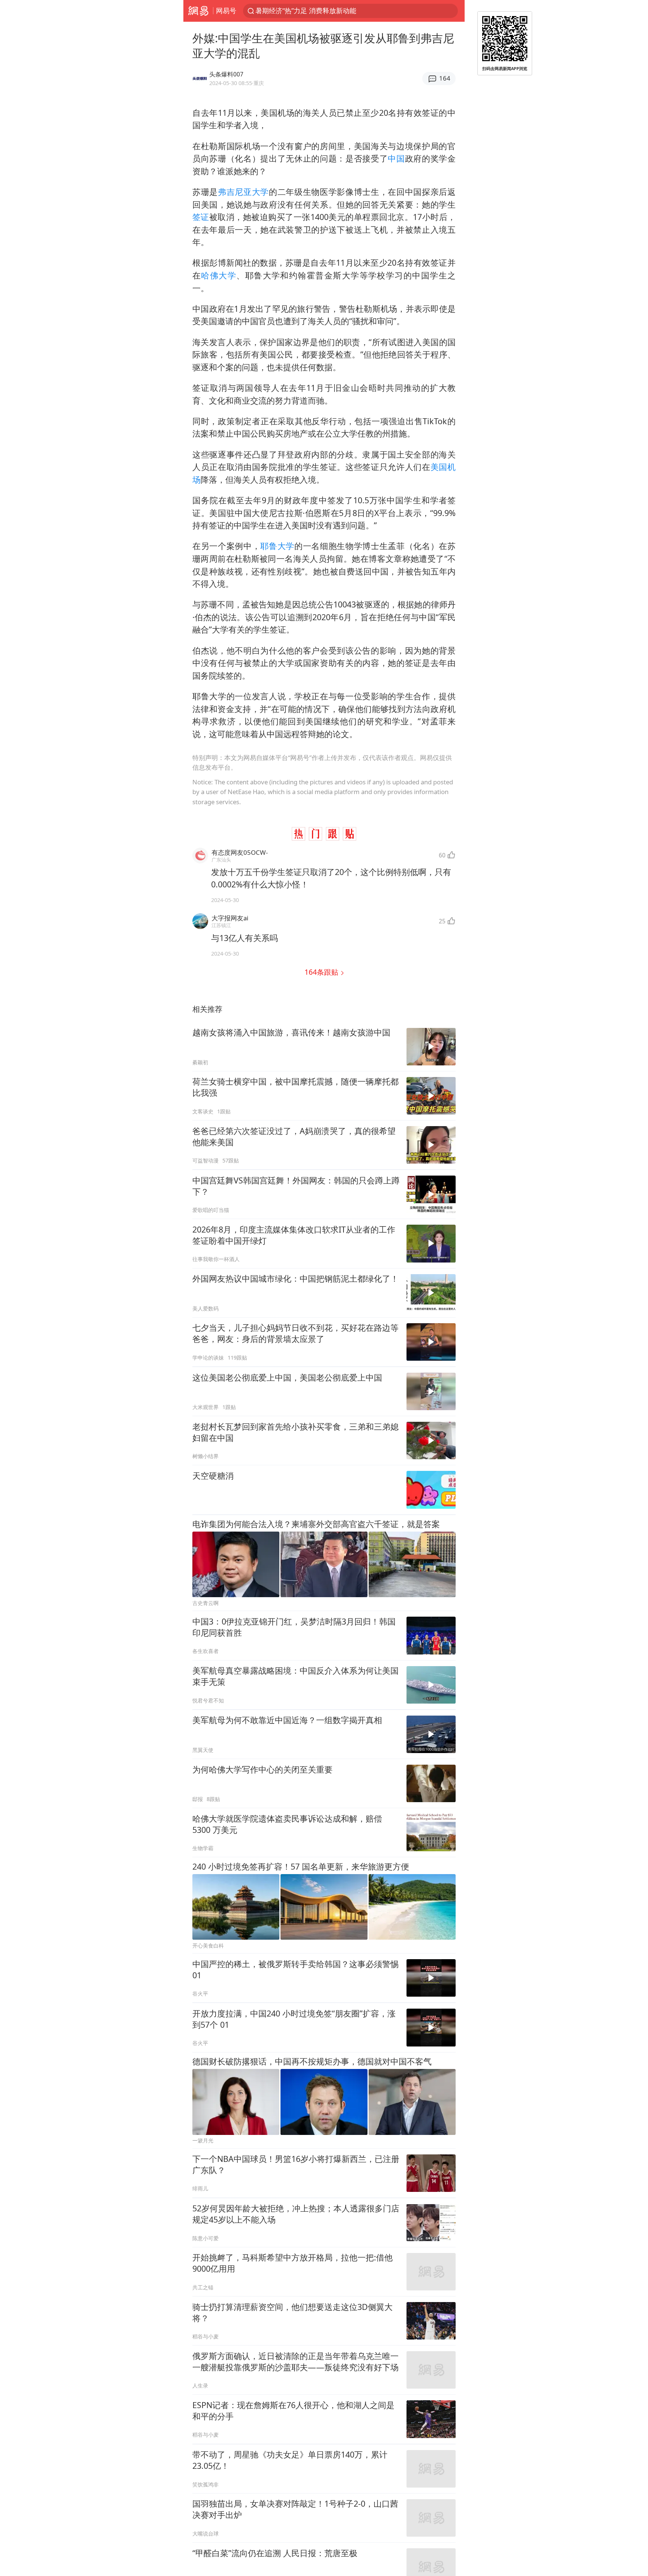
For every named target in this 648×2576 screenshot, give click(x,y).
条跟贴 (322, 972)
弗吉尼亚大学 (243, 192)
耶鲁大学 (277, 546)
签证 (201, 217)
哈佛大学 (219, 275)
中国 (396, 158)
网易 (198, 11)
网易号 (226, 10)
